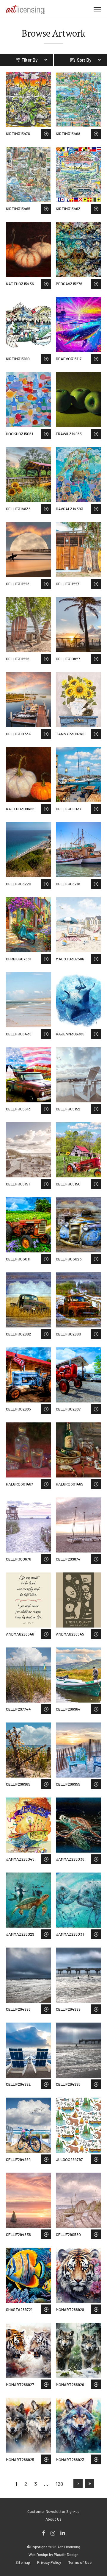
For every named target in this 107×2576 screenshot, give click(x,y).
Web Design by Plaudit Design (53, 2555)
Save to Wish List (46, 134)
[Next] (78, 2484)
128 (59, 2484)
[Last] (89, 2484)
